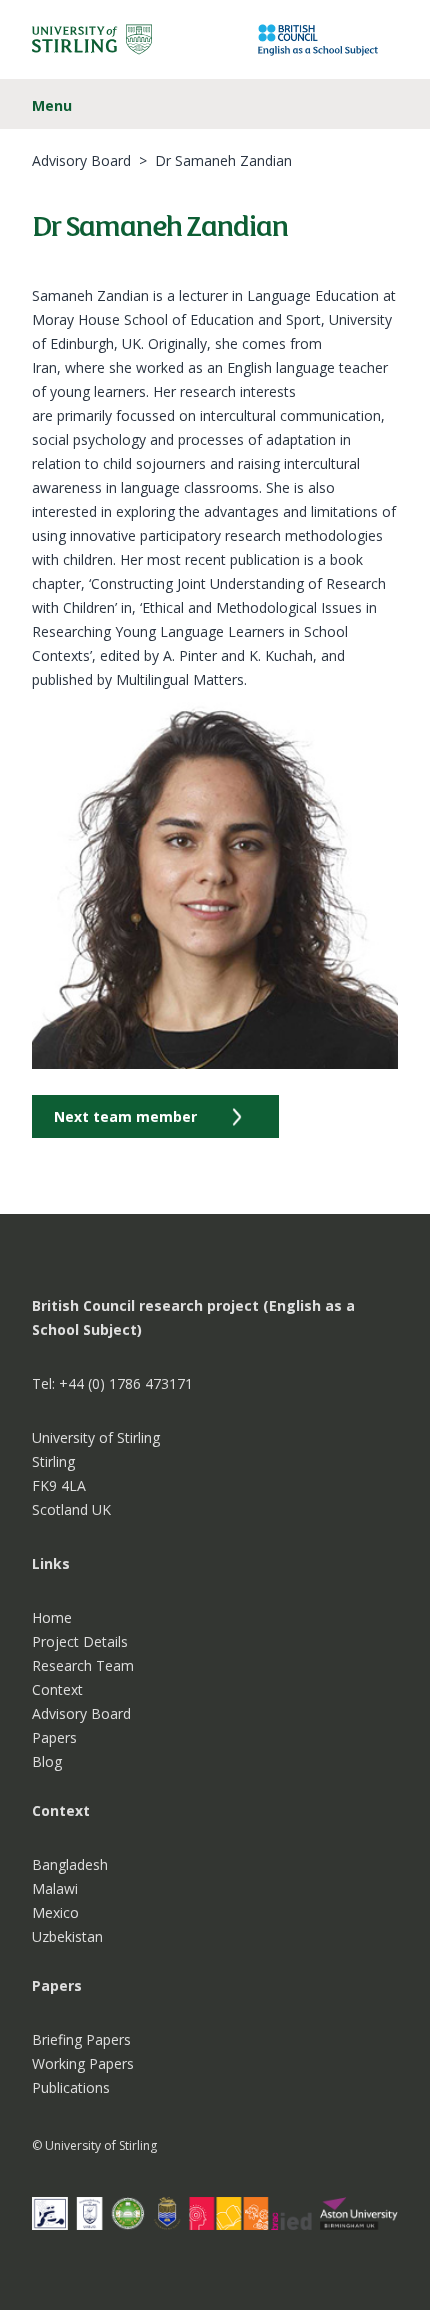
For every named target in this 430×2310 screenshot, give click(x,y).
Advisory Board (81, 160)
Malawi (55, 1888)
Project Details (80, 1641)
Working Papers (83, 2063)
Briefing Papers (81, 2039)
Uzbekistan (67, 1936)
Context (57, 1689)
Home (52, 1617)
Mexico (55, 1912)
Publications (71, 2087)
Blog (47, 1761)
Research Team (83, 1665)
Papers (54, 1737)
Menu (52, 105)
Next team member (125, 1116)
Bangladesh (70, 1864)
